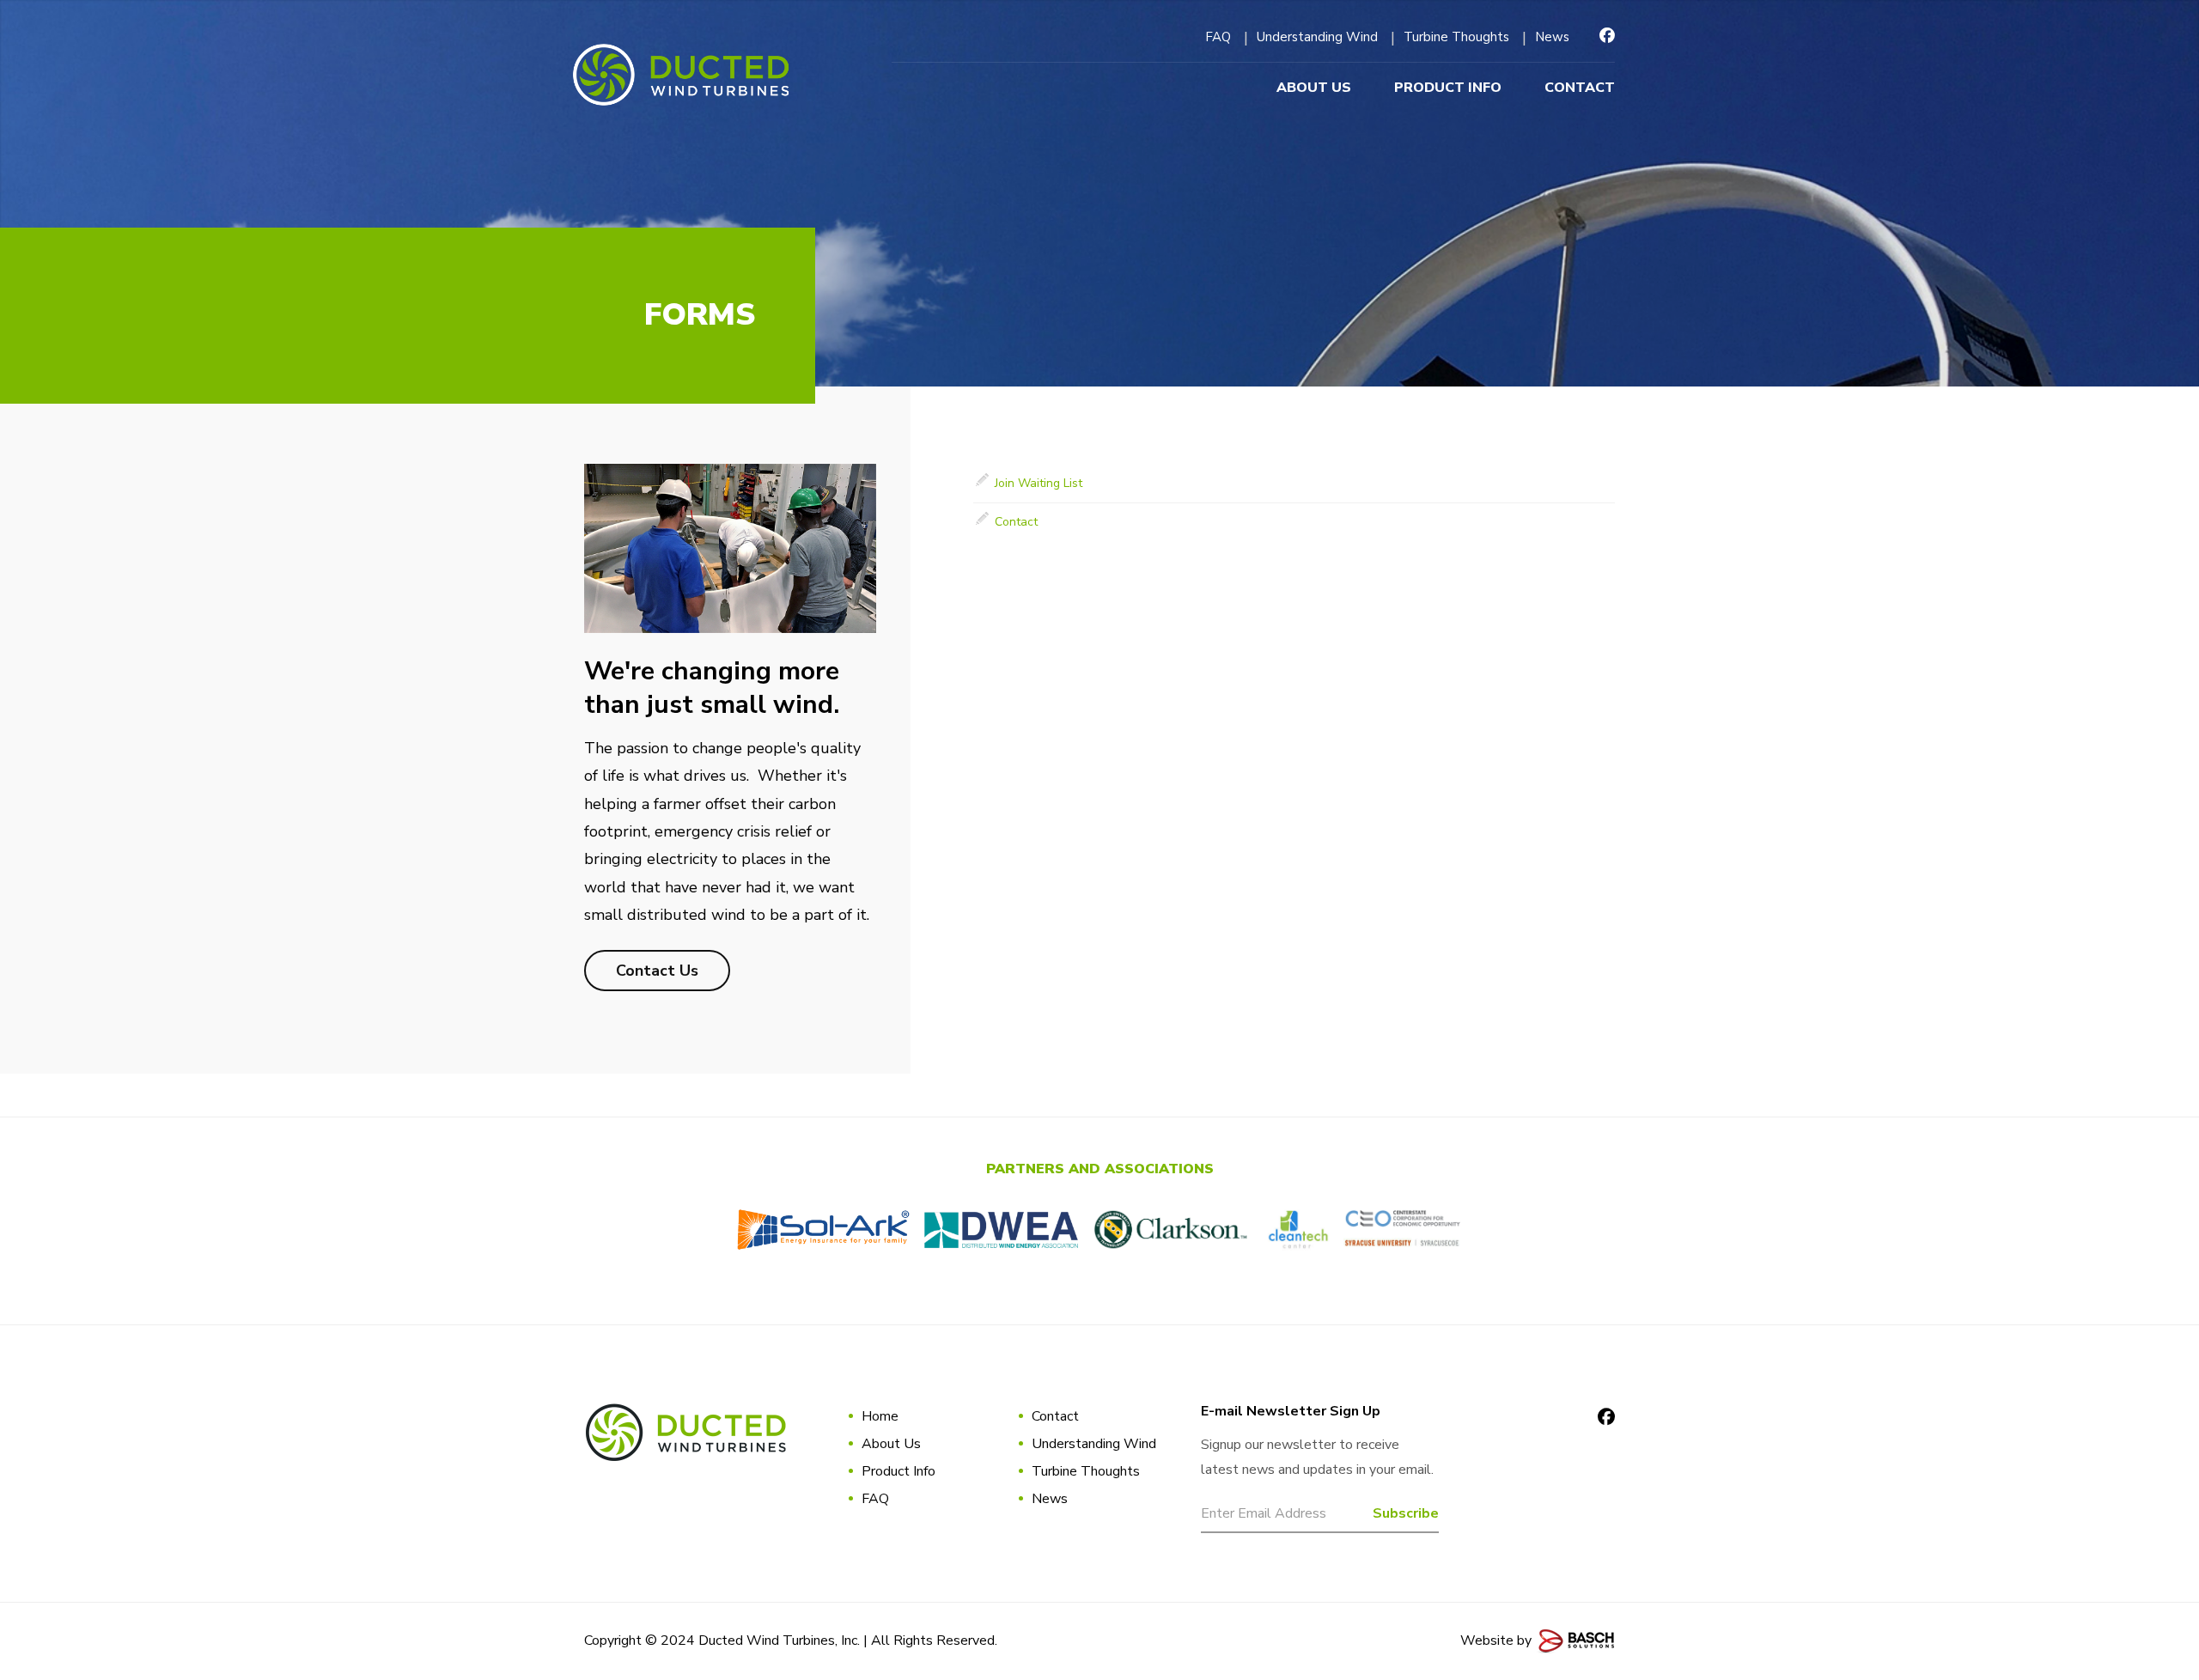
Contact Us (657, 971)
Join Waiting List (1039, 483)
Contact (1016, 522)
